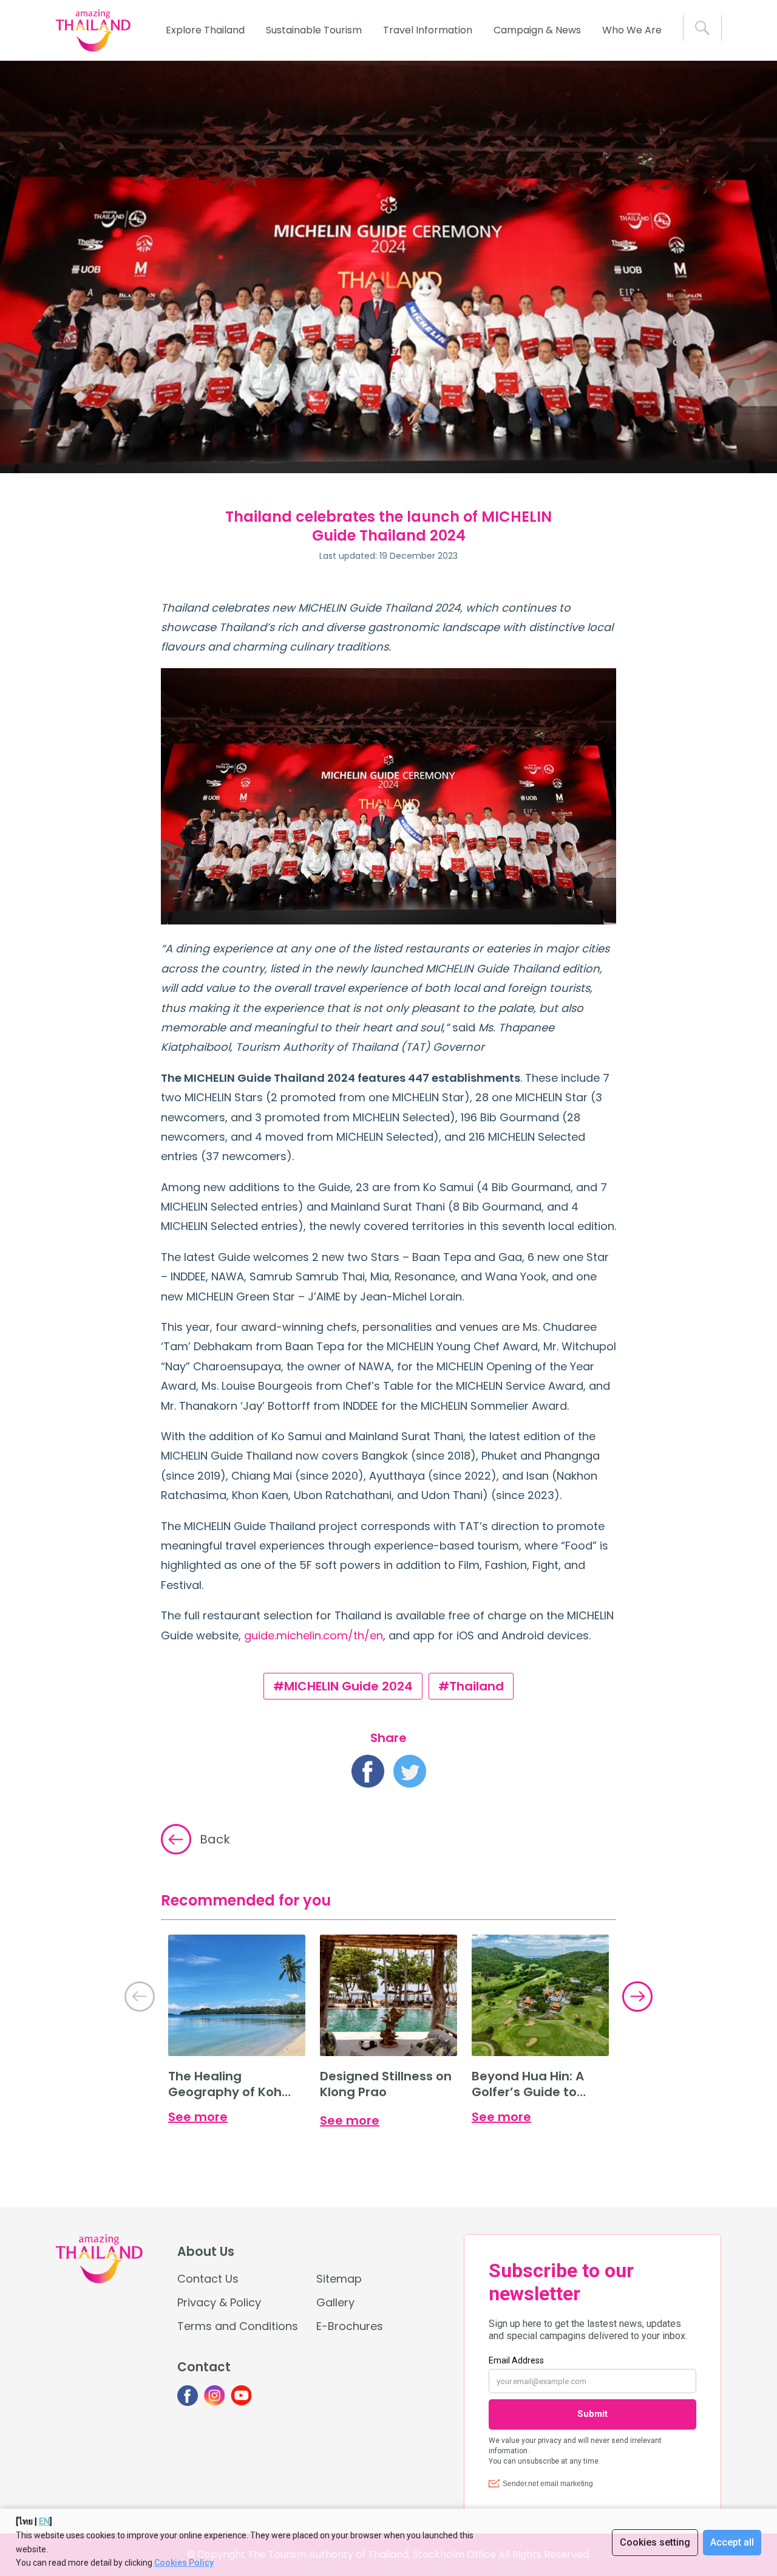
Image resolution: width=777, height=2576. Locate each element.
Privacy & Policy (219, 2302)
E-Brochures (350, 2326)
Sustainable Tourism (314, 30)
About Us (206, 2252)
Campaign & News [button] (537, 30)
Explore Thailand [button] (205, 30)
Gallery (335, 2302)
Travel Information (428, 30)
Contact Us (208, 2279)
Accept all (732, 2542)
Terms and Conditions (238, 2326)
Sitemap (339, 2279)
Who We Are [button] (632, 30)
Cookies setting (655, 2542)
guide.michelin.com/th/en (314, 1635)
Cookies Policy (184, 2563)
